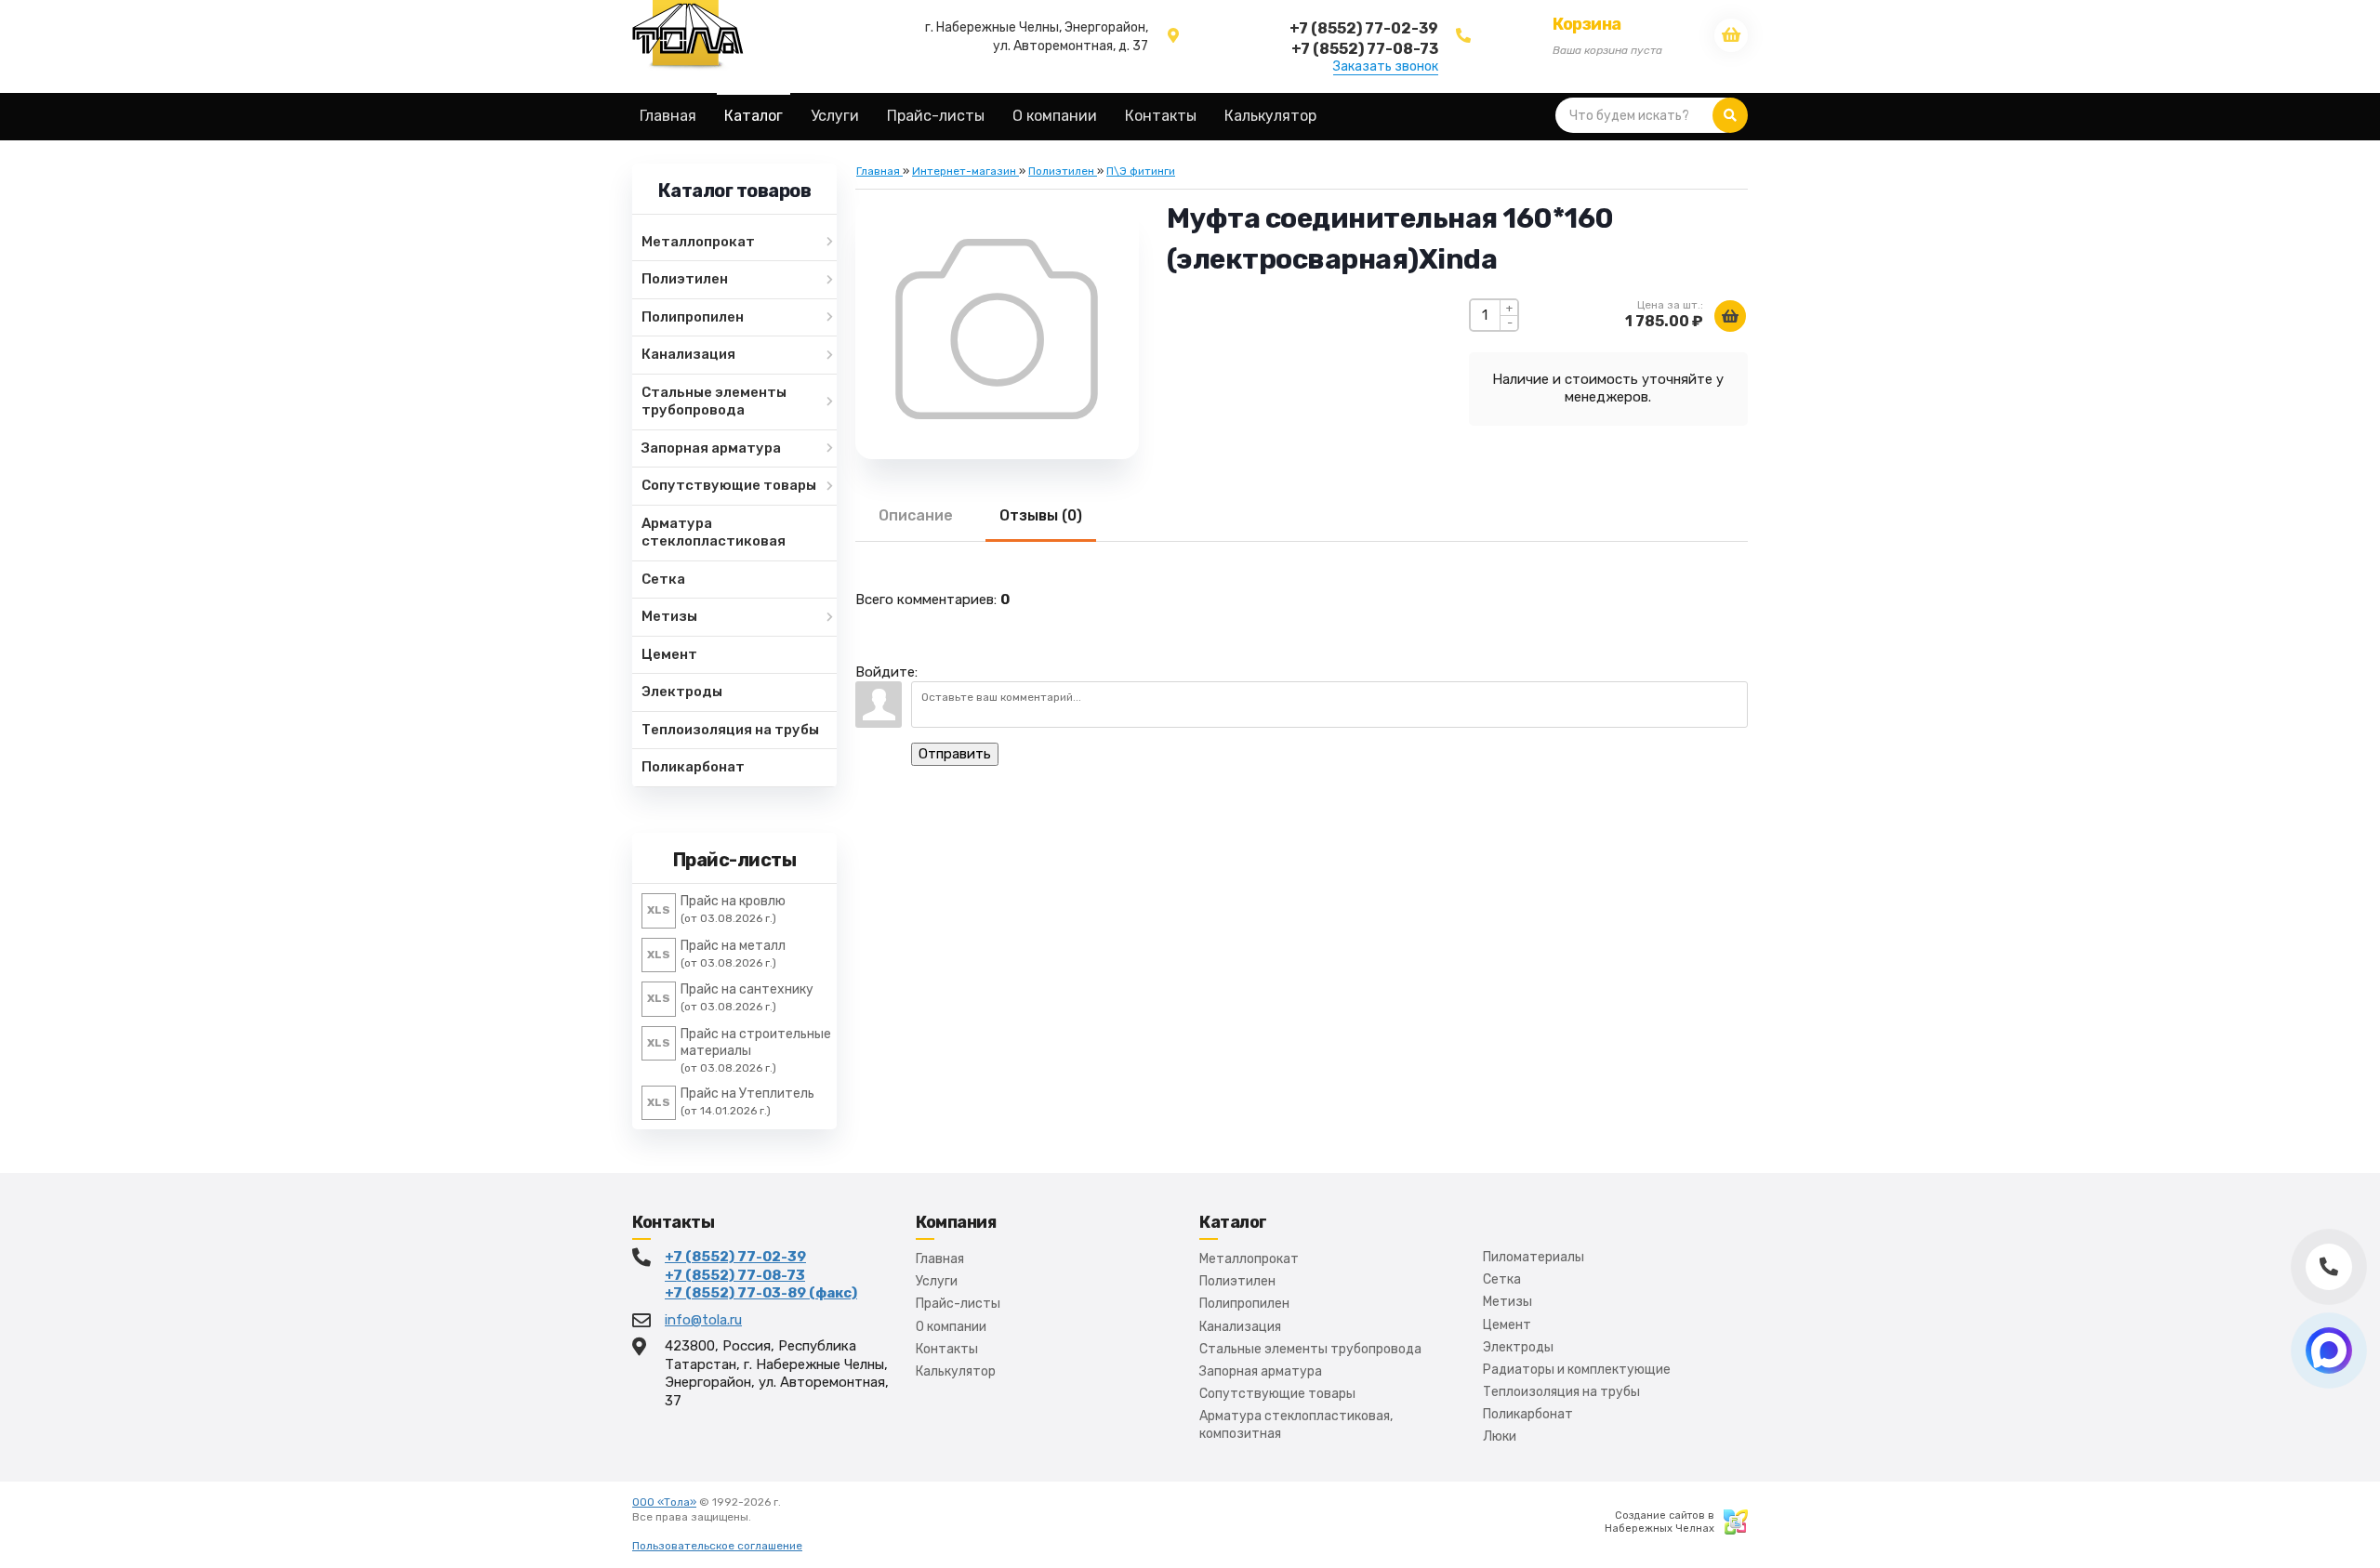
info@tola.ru (703, 1320)
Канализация (1240, 1327)
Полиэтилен (1237, 1281)
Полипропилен (1244, 1304)
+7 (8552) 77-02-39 (735, 1257)
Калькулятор (956, 1371)
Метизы (1507, 1302)
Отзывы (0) (1041, 515)
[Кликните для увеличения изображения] (997, 329)
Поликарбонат (1528, 1414)
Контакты (947, 1349)
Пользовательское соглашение (717, 1546)
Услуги (937, 1281)
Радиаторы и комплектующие (1577, 1370)
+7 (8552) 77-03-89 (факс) (761, 1293)
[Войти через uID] (935, 663)
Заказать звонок (1386, 67)
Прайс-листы (958, 1304)
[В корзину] (1730, 316)
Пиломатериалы (1534, 1257)
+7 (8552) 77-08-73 (735, 1275)
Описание (916, 515)
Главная (940, 1259)
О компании (951, 1327)
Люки (1500, 1436)
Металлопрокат (1249, 1259)
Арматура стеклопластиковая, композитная (1296, 1424)
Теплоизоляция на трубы (1561, 1392)
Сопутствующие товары (1277, 1394)
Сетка (1502, 1279)
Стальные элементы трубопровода (1310, 1349)
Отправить (955, 754)
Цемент (1507, 1325)
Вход (767, 1517)
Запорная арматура (1261, 1371)
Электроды (1518, 1347)
